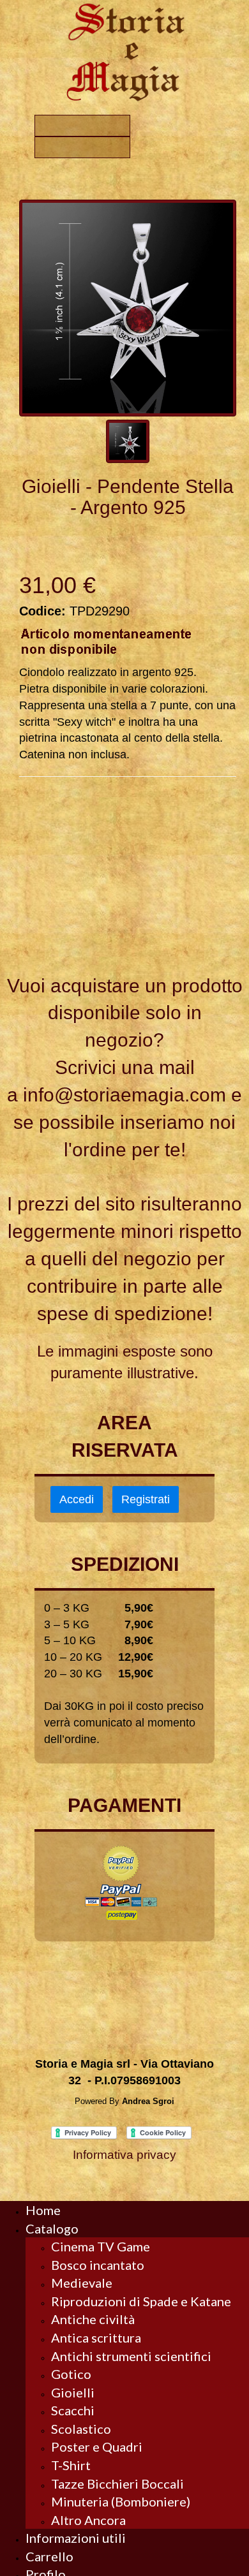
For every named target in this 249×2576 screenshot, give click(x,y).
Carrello (49, 2556)
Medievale (82, 2283)
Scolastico (81, 2429)
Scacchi (73, 2410)
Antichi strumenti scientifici (131, 2356)
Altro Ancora (88, 2520)
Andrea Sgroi (148, 2101)
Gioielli (73, 2392)
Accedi (77, 1499)
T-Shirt (71, 2465)
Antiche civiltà (93, 2319)
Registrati (146, 1499)
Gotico (71, 2374)
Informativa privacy (124, 2155)
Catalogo (52, 2228)
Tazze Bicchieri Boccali (117, 2484)
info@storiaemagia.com (124, 1095)
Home (43, 2210)
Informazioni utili (76, 2538)
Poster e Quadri (97, 2447)
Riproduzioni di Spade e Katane (141, 2301)
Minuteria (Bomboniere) (121, 2501)
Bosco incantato (98, 2265)
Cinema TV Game (101, 2246)
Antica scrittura (96, 2337)
